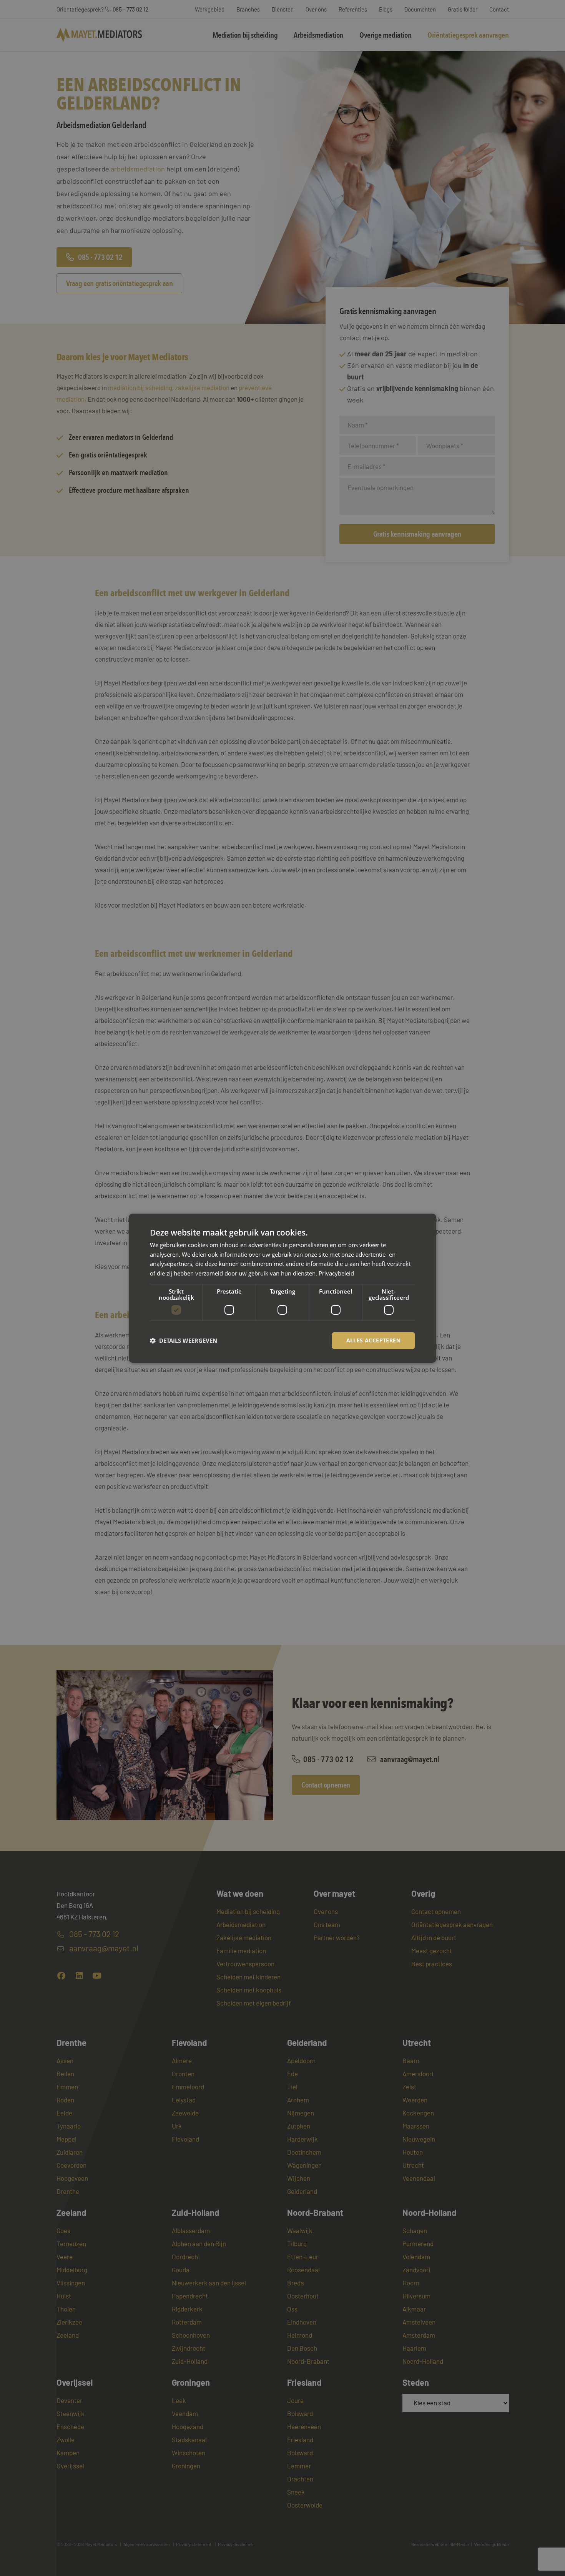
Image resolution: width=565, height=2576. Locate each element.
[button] (184, 1340)
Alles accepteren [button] (373, 1340)
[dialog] (282, 1288)
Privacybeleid (336, 1273)
